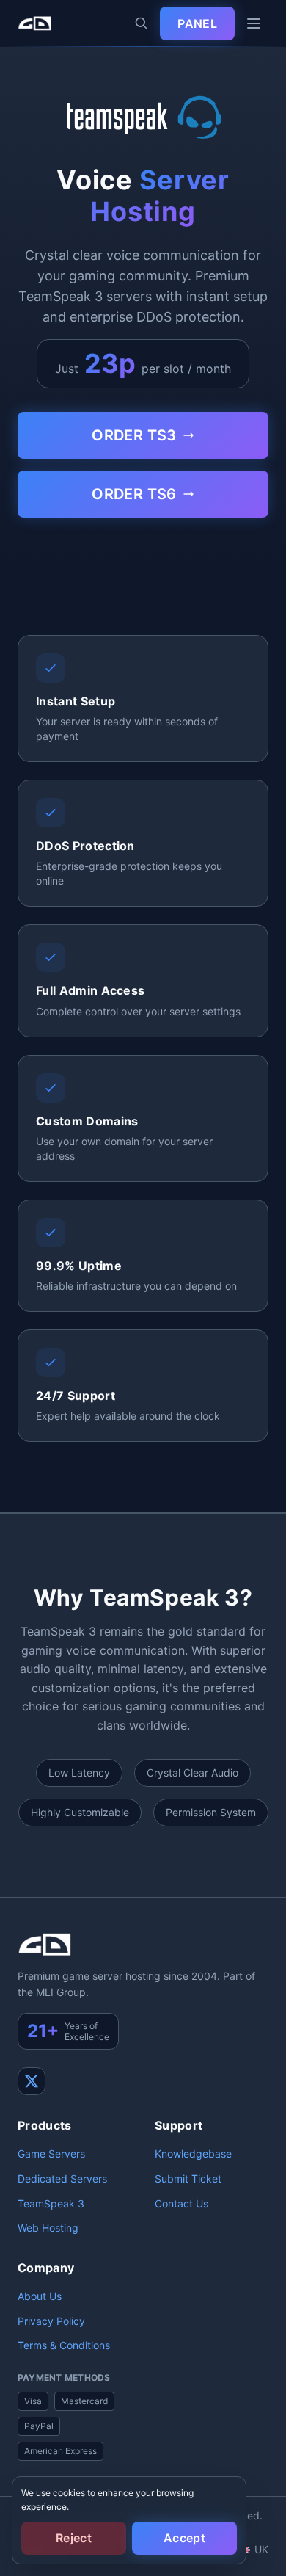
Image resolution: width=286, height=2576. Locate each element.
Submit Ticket (188, 2178)
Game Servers (51, 2154)
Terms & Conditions (64, 2345)
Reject (74, 2538)
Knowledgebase (193, 2154)
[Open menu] (254, 23)
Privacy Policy (51, 2321)
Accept (184, 2538)
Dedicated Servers (62, 2178)
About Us (40, 2296)
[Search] (142, 23)
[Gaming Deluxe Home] (34, 23)
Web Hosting (48, 2228)
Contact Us (181, 2203)
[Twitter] (32, 2081)
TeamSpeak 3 (51, 2203)
